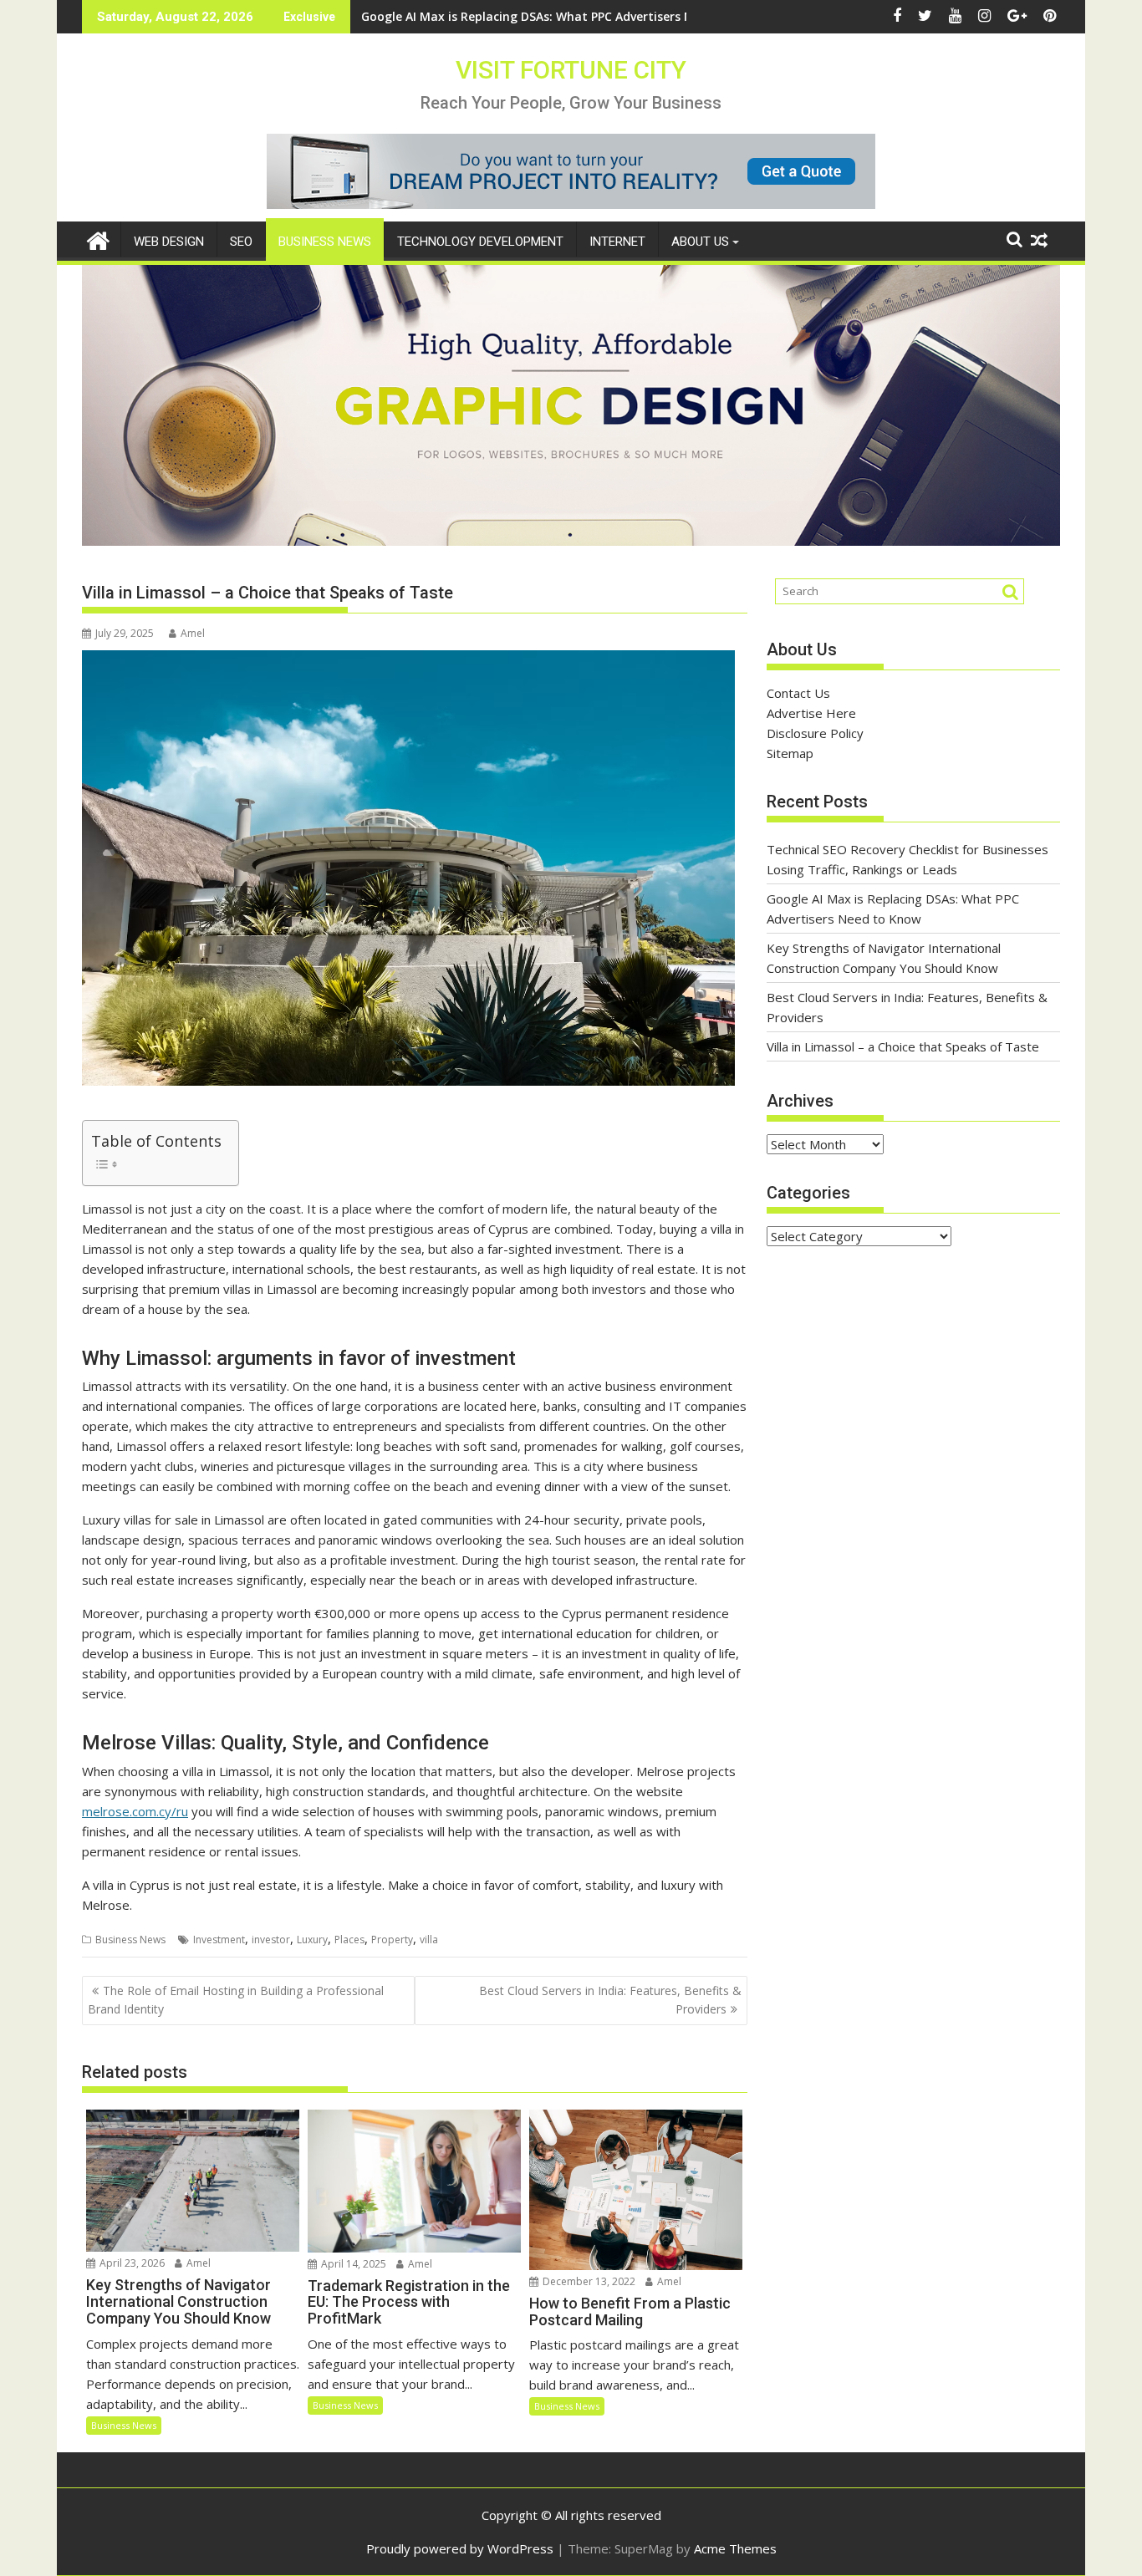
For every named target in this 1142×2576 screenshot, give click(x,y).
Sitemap (790, 753)
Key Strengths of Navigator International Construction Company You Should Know (605, 16)
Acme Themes (735, 2548)
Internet (617, 242)
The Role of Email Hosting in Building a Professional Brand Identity (236, 2000)
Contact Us (798, 693)
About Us (700, 242)
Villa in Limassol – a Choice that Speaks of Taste (903, 1046)
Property (392, 1940)
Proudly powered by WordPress (460, 2548)
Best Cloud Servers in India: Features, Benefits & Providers (610, 2000)
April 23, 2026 (131, 2263)
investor (271, 1940)
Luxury (312, 1940)
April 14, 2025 (352, 2264)
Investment (219, 1940)
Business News (325, 242)
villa (429, 1940)
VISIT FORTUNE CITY (571, 70)
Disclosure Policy (815, 733)
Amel (193, 633)
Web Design (169, 242)
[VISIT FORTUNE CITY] (98, 239)
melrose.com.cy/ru (135, 1811)
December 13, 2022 (588, 2281)
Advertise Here (811, 713)
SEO (241, 242)
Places (349, 1940)
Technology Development (480, 242)
